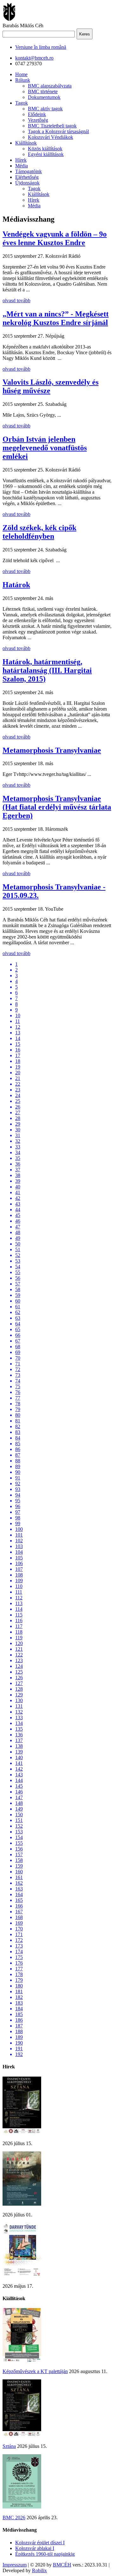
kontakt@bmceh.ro (34, 58)
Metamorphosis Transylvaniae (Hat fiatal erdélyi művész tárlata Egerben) (57, 807)
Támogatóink (28, 171)
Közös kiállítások (45, 149)
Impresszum (15, 2565)
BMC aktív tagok (45, 109)
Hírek (21, 160)
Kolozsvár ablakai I (35, 2548)
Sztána (9, 2446)
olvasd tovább (16, 300)
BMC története (43, 91)
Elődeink (37, 114)
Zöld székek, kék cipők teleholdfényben (39, 532)
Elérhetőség (27, 177)
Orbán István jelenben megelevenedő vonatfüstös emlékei (45, 448)
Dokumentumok (44, 97)
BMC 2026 (14, 2517)
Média (22, 166)
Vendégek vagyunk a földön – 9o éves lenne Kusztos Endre (55, 238)
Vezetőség (38, 120)
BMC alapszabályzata (50, 86)
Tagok (22, 103)
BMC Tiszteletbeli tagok (52, 126)
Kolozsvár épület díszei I (40, 2543)
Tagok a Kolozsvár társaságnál (58, 131)
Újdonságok (27, 183)
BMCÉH (62, 2565)
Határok (16, 585)
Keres (85, 34)
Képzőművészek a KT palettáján (35, 2371)
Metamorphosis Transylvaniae (52, 750)
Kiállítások (26, 143)
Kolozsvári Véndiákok (51, 137)
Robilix (39, 2570)
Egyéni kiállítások (46, 154)
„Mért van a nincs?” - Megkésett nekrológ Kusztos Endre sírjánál (56, 318)
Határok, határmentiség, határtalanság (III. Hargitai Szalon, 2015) (47, 670)
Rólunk (23, 80)
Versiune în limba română (41, 47)
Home (21, 74)
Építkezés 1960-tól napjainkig (45, 2554)
